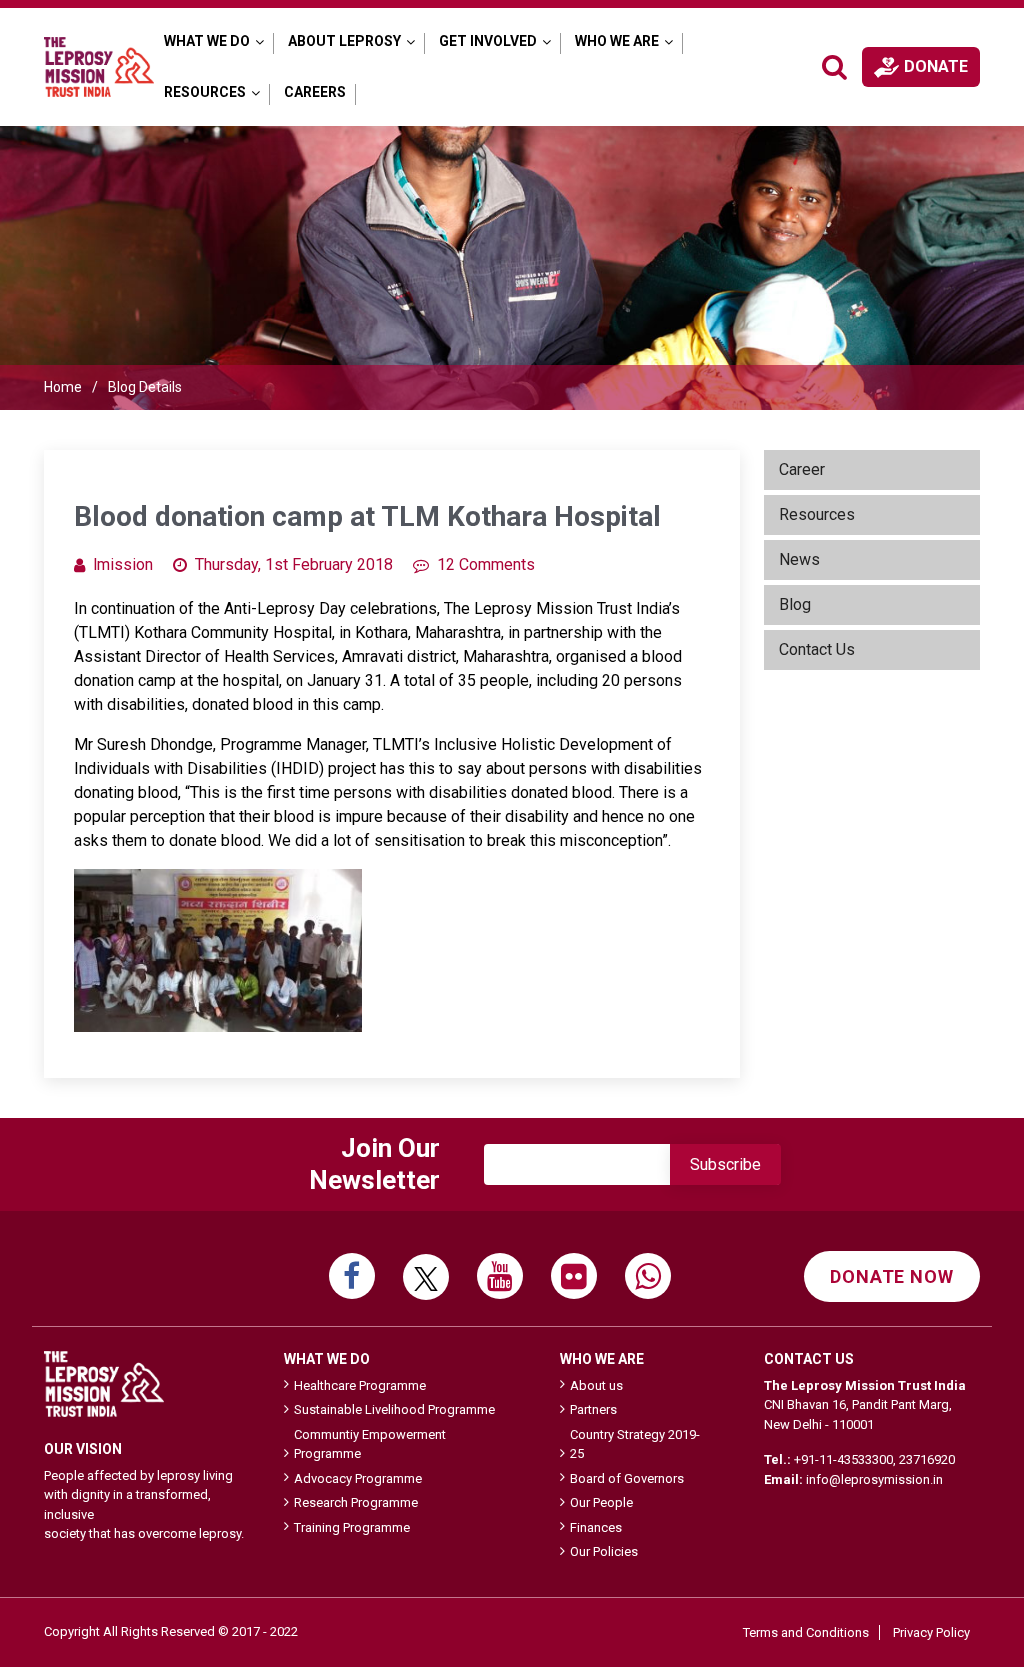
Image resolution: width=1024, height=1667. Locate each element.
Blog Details (145, 387)
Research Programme (356, 1502)
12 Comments (486, 564)
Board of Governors (627, 1478)
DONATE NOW (892, 1276)
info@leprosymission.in (874, 1479)
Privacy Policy (931, 1632)
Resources (817, 514)
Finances (596, 1527)
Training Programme (352, 1527)
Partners (593, 1409)
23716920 (927, 1459)
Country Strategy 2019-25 (635, 1444)
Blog (795, 604)
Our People (601, 1502)
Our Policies (604, 1551)
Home (63, 387)
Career (802, 469)
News (799, 559)
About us (596, 1385)
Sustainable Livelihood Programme (394, 1409)
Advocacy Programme (358, 1478)
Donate (936, 66)
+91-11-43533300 (843, 1459)
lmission (123, 564)
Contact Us (817, 649)
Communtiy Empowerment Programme (370, 1444)
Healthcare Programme (360, 1385)
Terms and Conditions (806, 1632)
